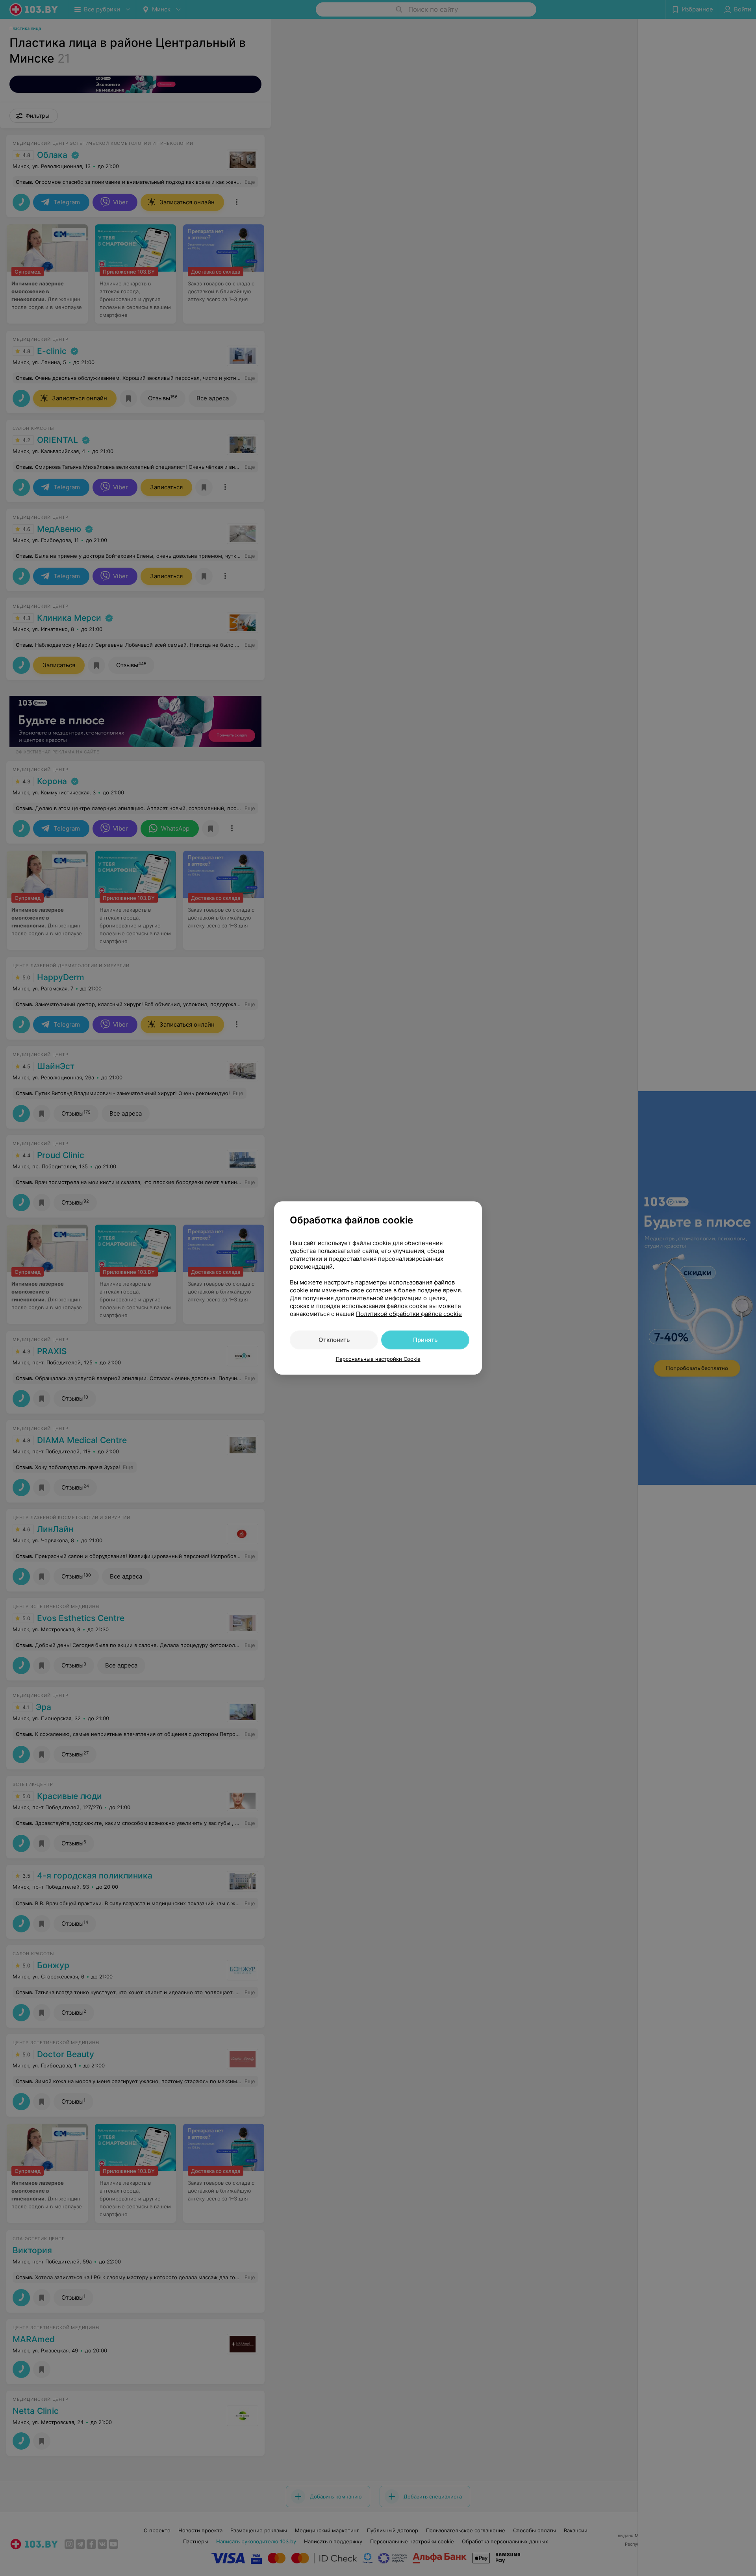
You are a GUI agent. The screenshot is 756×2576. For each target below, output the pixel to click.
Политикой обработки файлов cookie (409, 1314)
